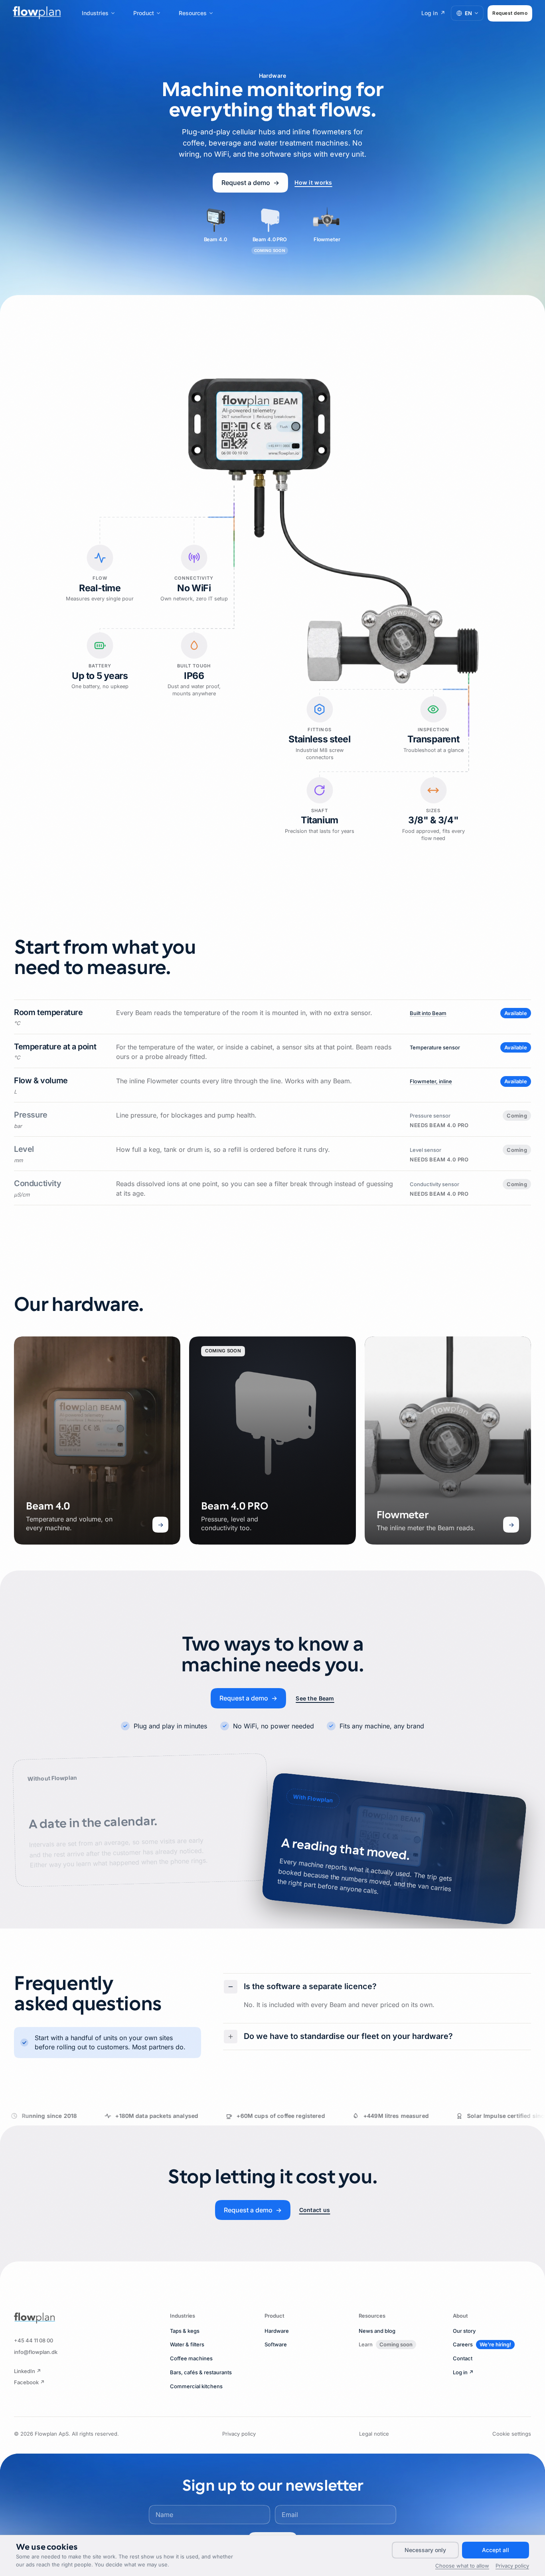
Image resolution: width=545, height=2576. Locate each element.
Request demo (510, 13)
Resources (193, 13)
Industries (95, 13)
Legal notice (374, 2434)
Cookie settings (512, 2434)
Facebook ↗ (29, 2382)
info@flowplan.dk (36, 2352)
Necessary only (425, 2550)
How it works (313, 182)
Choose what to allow (462, 2566)
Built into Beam (428, 1013)
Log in (433, 13)
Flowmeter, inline (431, 1081)
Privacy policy (239, 2434)
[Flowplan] (35, 2318)
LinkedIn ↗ (28, 2371)
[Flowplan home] (37, 13)
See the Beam (315, 1698)
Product (144, 13)
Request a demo (250, 183)
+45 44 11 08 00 (34, 2340)
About (460, 2316)
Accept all (496, 2550)
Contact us (315, 2210)
